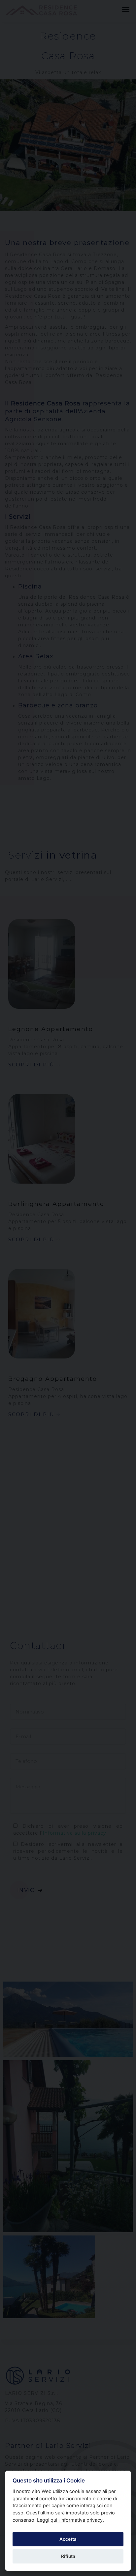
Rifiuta (68, 2556)
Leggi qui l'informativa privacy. (70, 2520)
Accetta (68, 2539)
